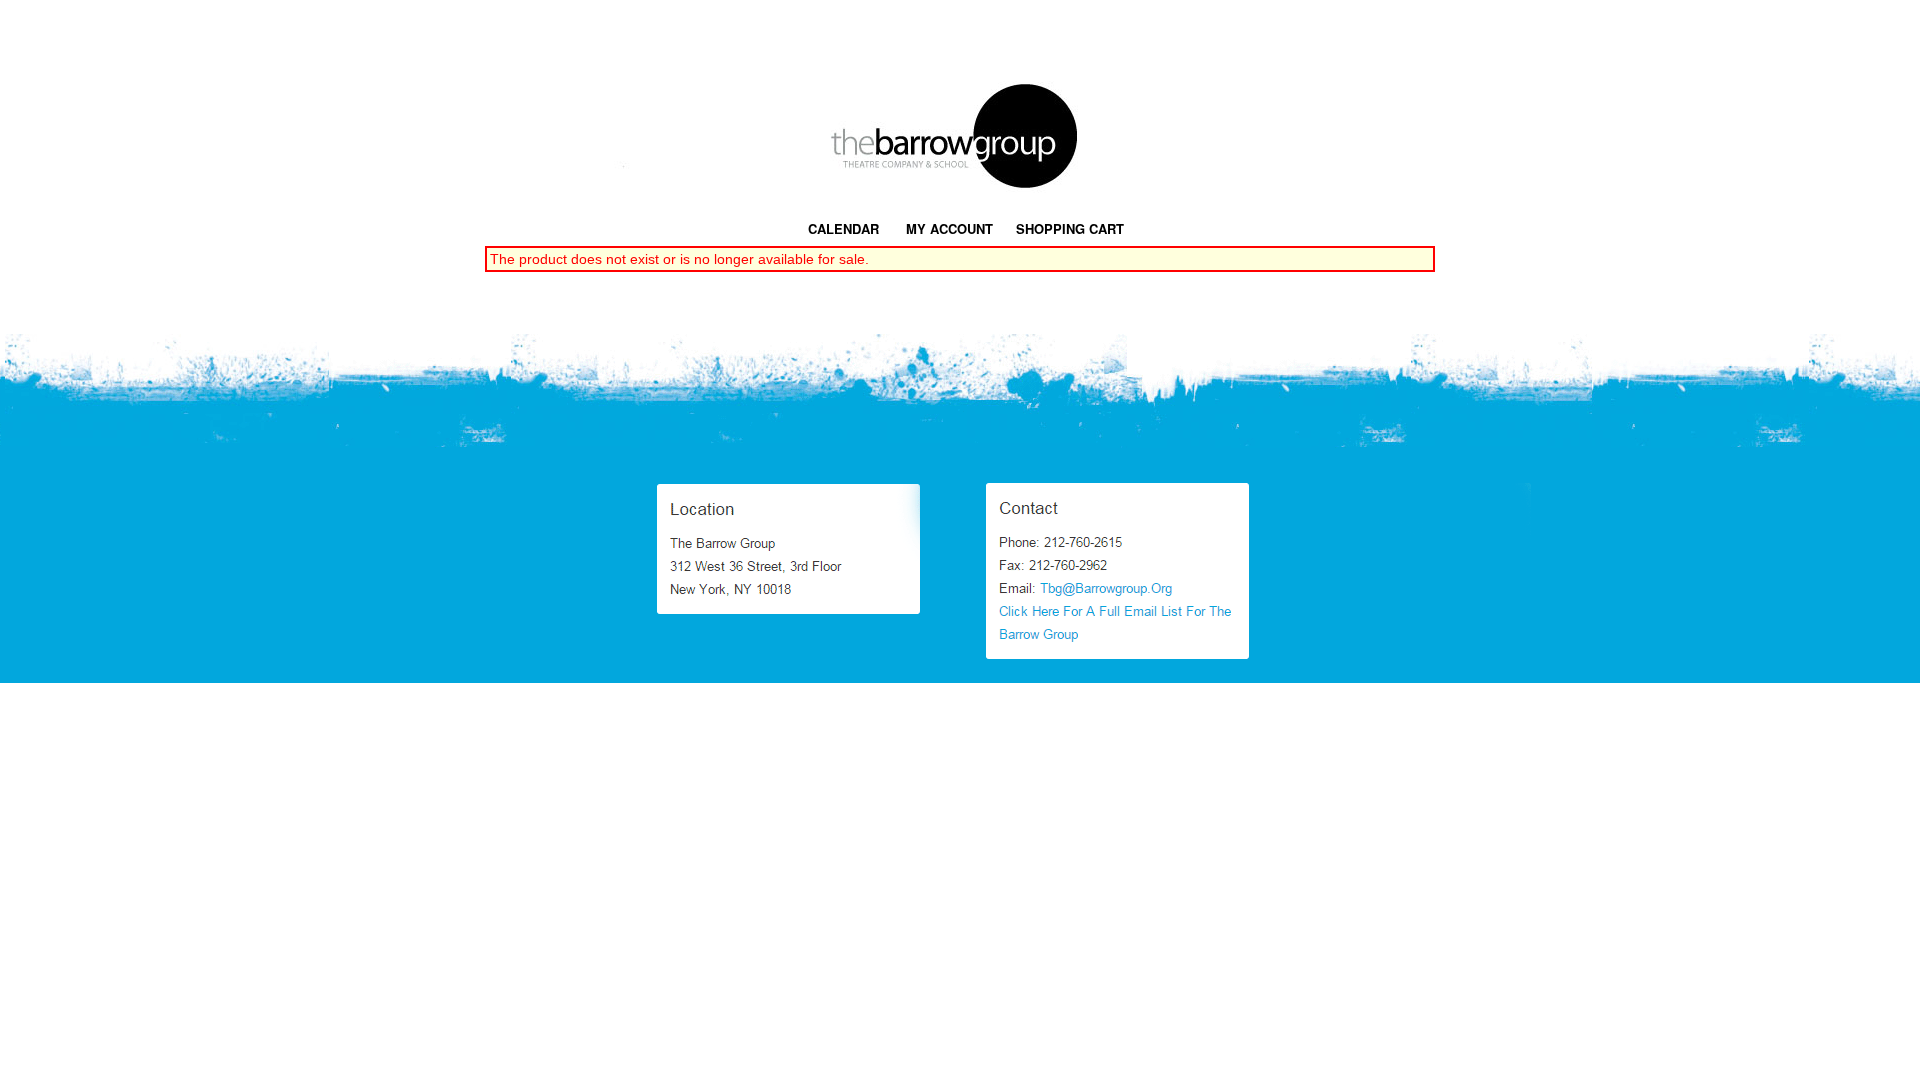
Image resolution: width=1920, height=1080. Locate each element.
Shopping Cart (1070, 228)
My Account (947, 228)
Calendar (843, 228)
